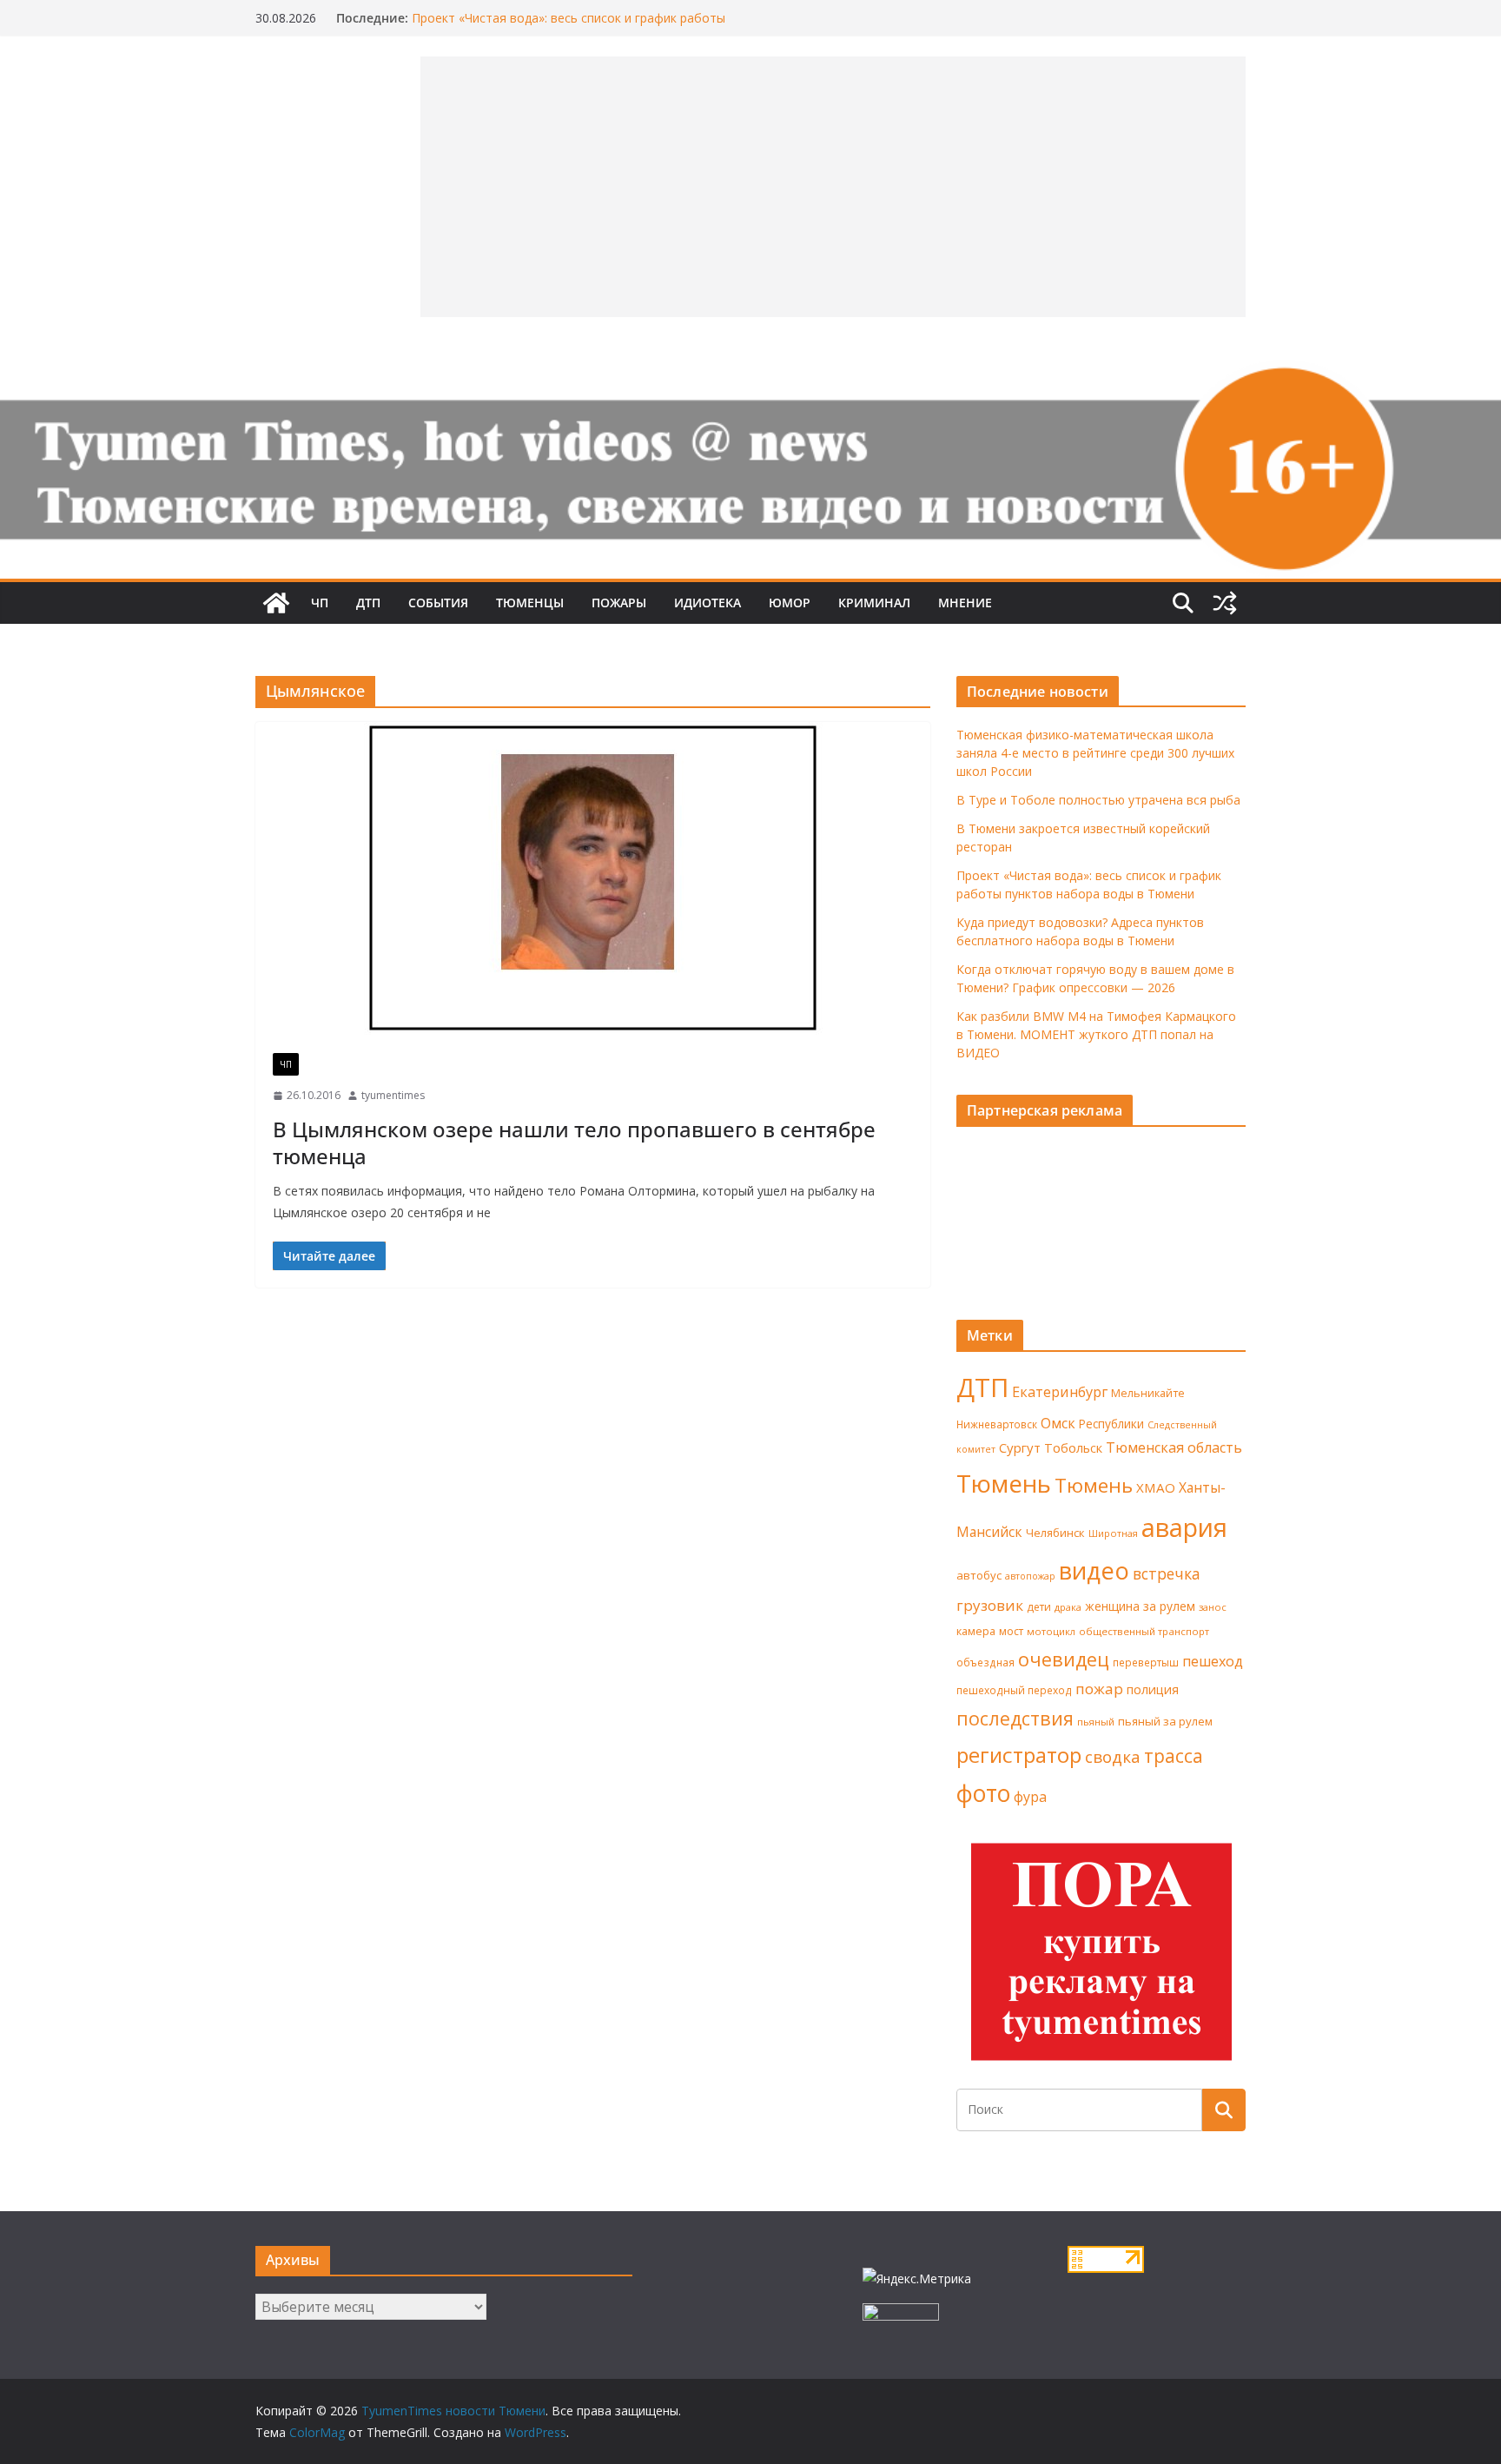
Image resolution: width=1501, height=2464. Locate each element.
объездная (985, 1662)
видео (1094, 1570)
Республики (1111, 1424)
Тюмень (1004, 1483)
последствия (1015, 1718)
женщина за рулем (1140, 1606)
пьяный (1096, 1722)
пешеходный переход (1014, 1690)
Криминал (874, 603)
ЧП (320, 603)
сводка (1113, 1756)
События (438, 603)
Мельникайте (1148, 1393)
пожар (1099, 1689)
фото (983, 1793)
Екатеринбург (1060, 1392)
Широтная (1113, 1533)
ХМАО (1156, 1487)
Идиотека (708, 603)
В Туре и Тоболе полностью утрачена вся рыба (1098, 800)
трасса (1174, 1756)
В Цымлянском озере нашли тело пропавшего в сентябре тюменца (574, 1143)
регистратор (1019, 1755)
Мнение (965, 603)
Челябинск (1055, 1533)
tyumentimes (393, 1095)
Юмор (790, 603)
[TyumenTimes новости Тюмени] (276, 603)
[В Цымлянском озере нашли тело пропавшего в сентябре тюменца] (593, 879)
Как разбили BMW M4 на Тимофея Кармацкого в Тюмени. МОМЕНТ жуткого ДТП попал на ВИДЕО (1096, 1034)
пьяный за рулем (1165, 1721)
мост (1011, 1631)
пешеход (1213, 1661)
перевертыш (1146, 1663)
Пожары (619, 603)
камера (976, 1631)
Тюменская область (1174, 1447)
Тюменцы (530, 603)
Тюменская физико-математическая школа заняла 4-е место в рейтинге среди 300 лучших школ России (1095, 753)
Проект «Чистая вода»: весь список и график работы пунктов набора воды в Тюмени (569, 26)
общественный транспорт (1144, 1631)
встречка (1167, 1573)
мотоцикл (1051, 1631)
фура (1030, 1797)
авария (1184, 1527)
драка (1068, 1607)
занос (1213, 1607)
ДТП (368, 603)
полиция (1153, 1689)
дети (1039, 1607)
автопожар (1030, 1576)
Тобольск (1073, 1447)
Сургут (1020, 1447)
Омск (1058, 1423)
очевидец (1064, 1659)
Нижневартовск (997, 1424)
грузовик (990, 1605)
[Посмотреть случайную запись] (1225, 603)
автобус (979, 1575)
